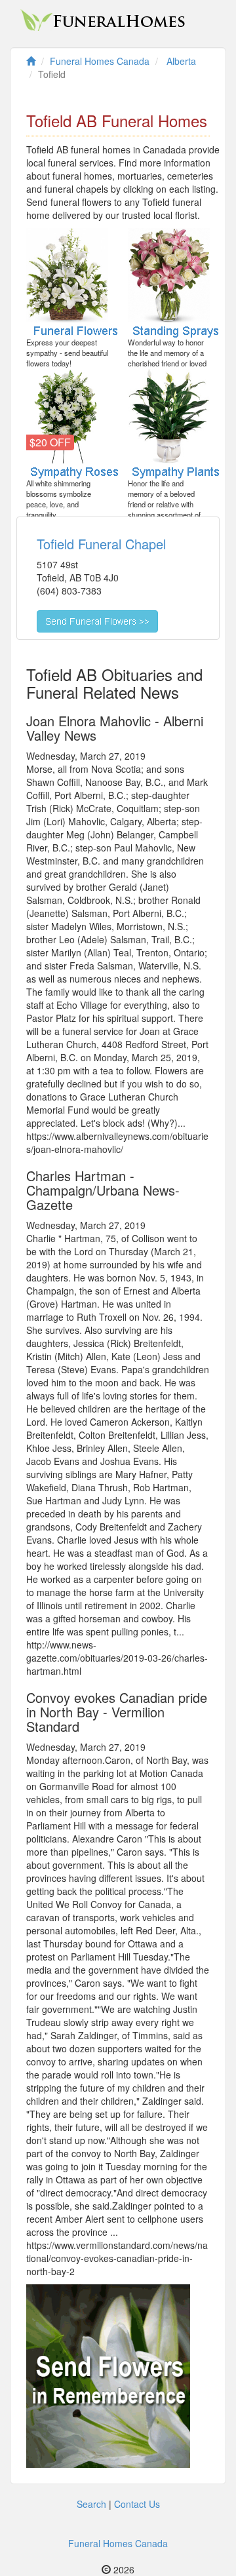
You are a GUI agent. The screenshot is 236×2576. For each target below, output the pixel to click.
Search (91, 2504)
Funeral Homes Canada (118, 2543)
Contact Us (137, 2504)
